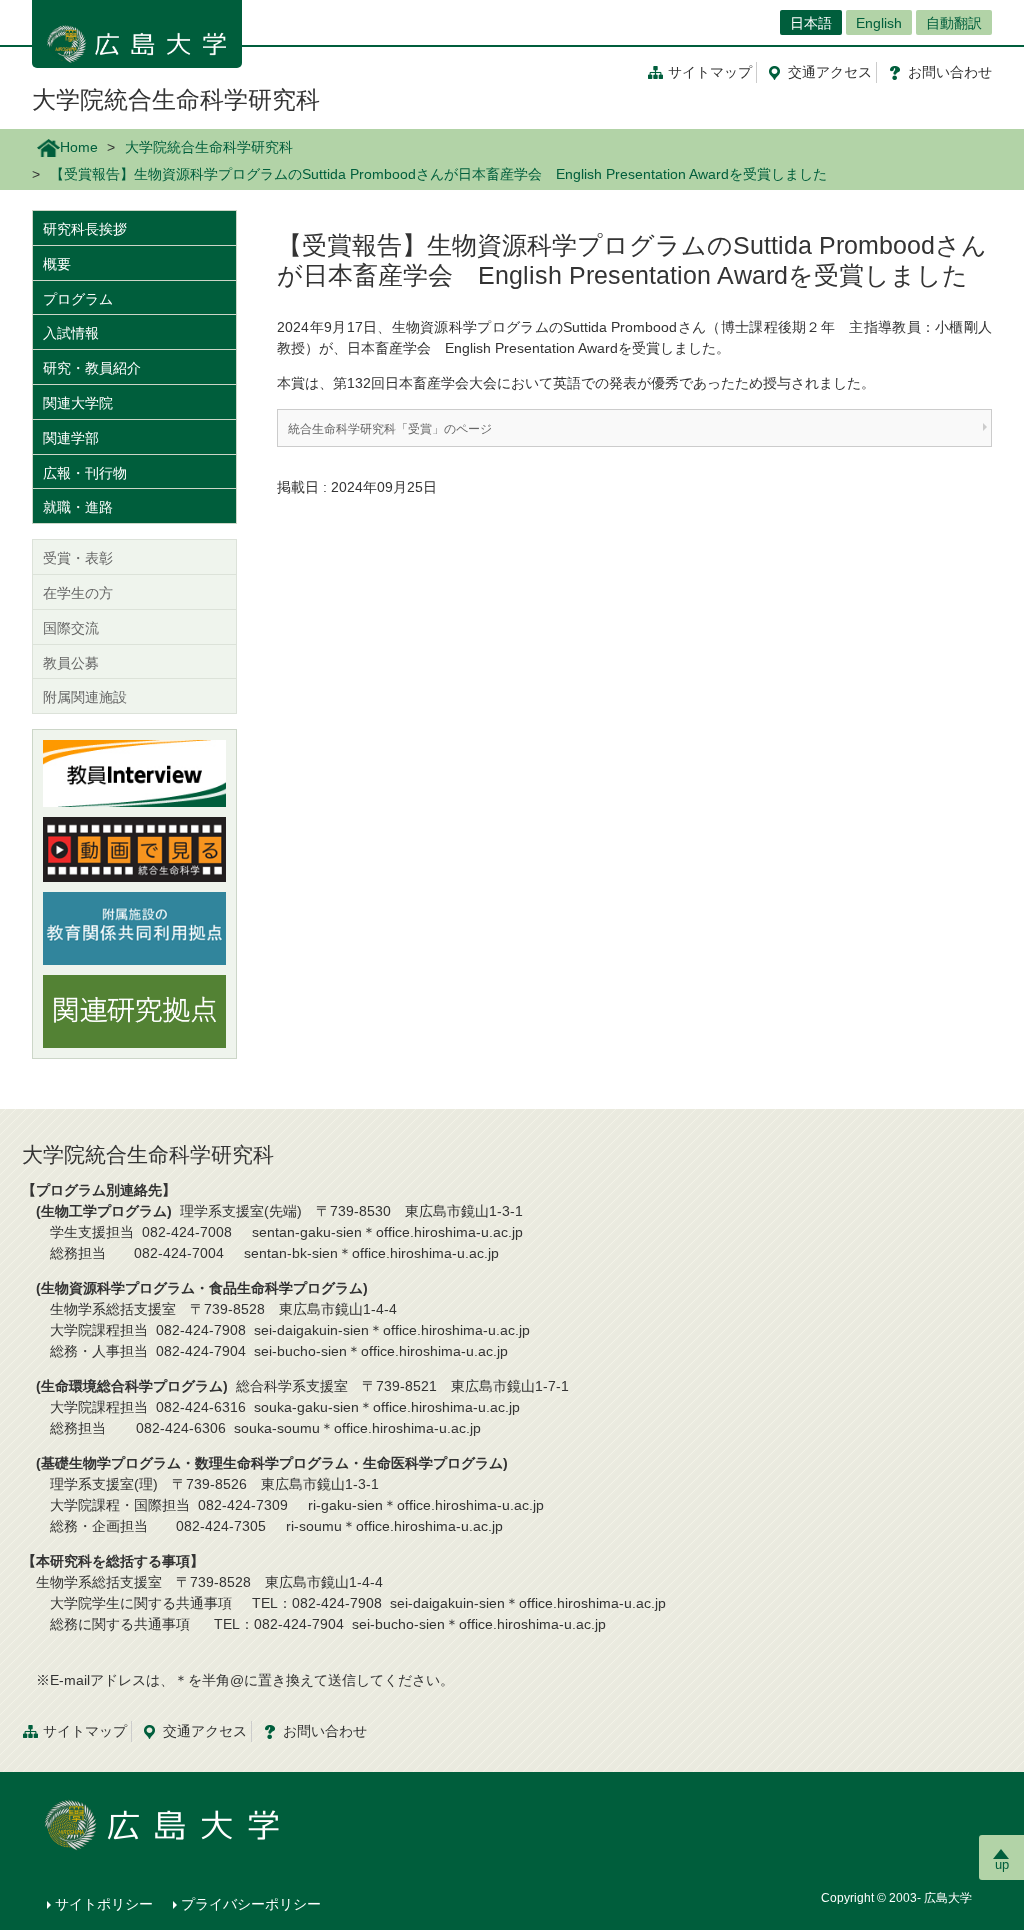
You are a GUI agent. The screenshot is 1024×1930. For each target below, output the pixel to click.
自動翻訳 (954, 23)
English (879, 23)
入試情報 (71, 333)
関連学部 (71, 438)
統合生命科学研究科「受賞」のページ (390, 429)
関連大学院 (78, 403)
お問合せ (950, 72)
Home (79, 147)
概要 (57, 264)
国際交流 (71, 628)
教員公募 (71, 663)
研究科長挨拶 (85, 229)
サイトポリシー (104, 1904)
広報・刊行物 (85, 473)
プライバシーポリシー (251, 1904)
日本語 (811, 23)
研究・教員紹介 (92, 368)
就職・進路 (78, 507)
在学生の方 (78, 593)
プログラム (78, 299)
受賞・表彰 (78, 558)
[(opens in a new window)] (134, 773)
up (1002, 1864)
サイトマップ (710, 72)
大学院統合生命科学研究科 (176, 99)
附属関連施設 (85, 697)
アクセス (830, 72)
